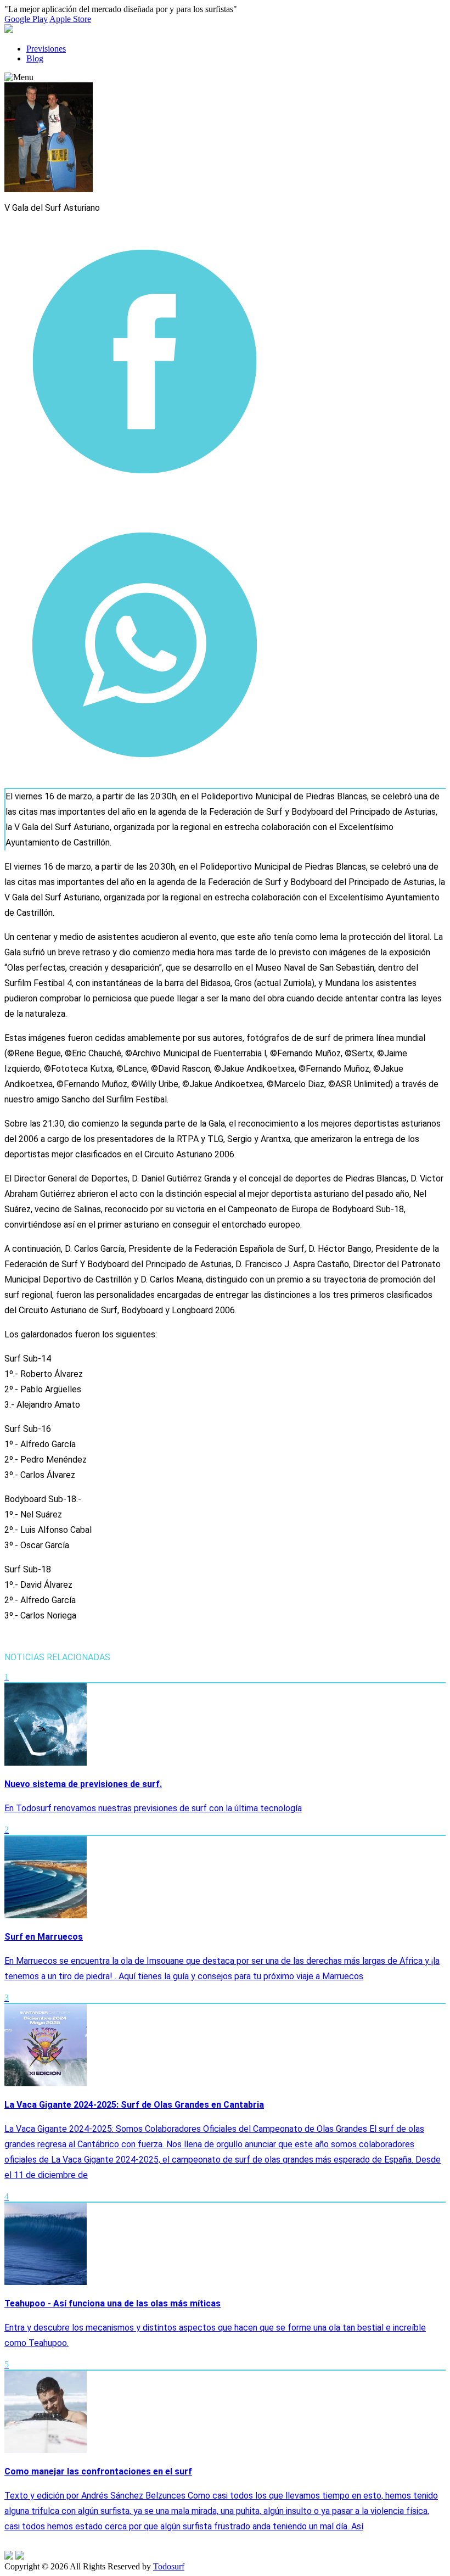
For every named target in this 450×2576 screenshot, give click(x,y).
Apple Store (70, 19)
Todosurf (169, 2566)
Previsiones (46, 49)
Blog (35, 58)
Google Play (26, 19)
